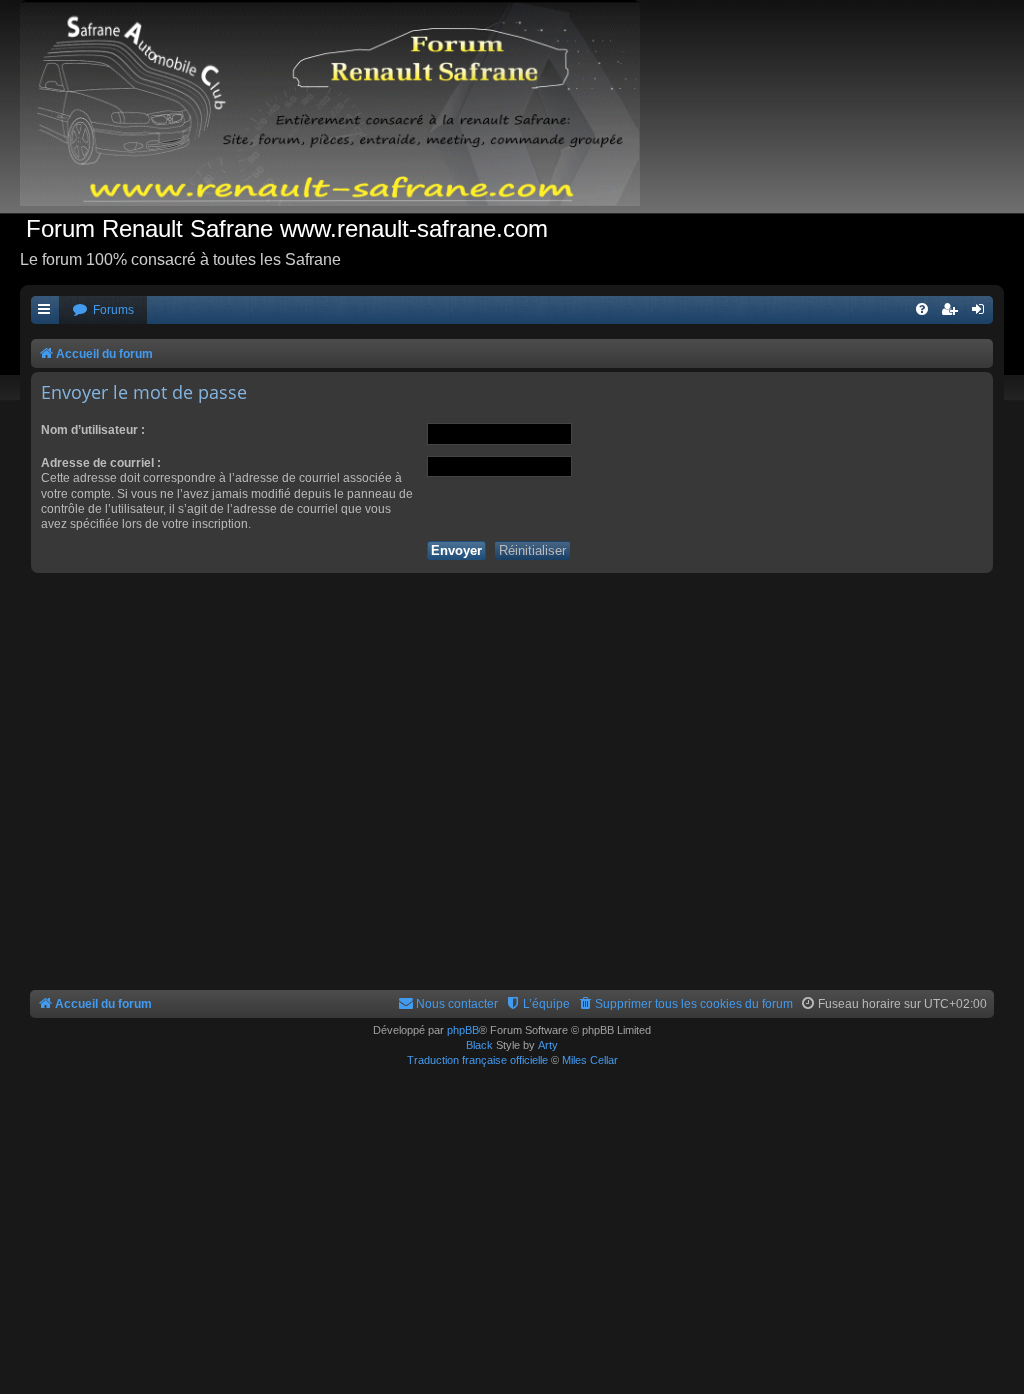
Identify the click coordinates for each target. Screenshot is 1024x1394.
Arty (548, 1045)
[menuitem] (103, 310)
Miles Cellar (590, 1060)
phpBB (463, 1030)
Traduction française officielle (477, 1060)
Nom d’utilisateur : (93, 430)
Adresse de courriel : (101, 463)
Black (479, 1045)
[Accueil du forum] (340, 106)
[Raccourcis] (45, 310)
